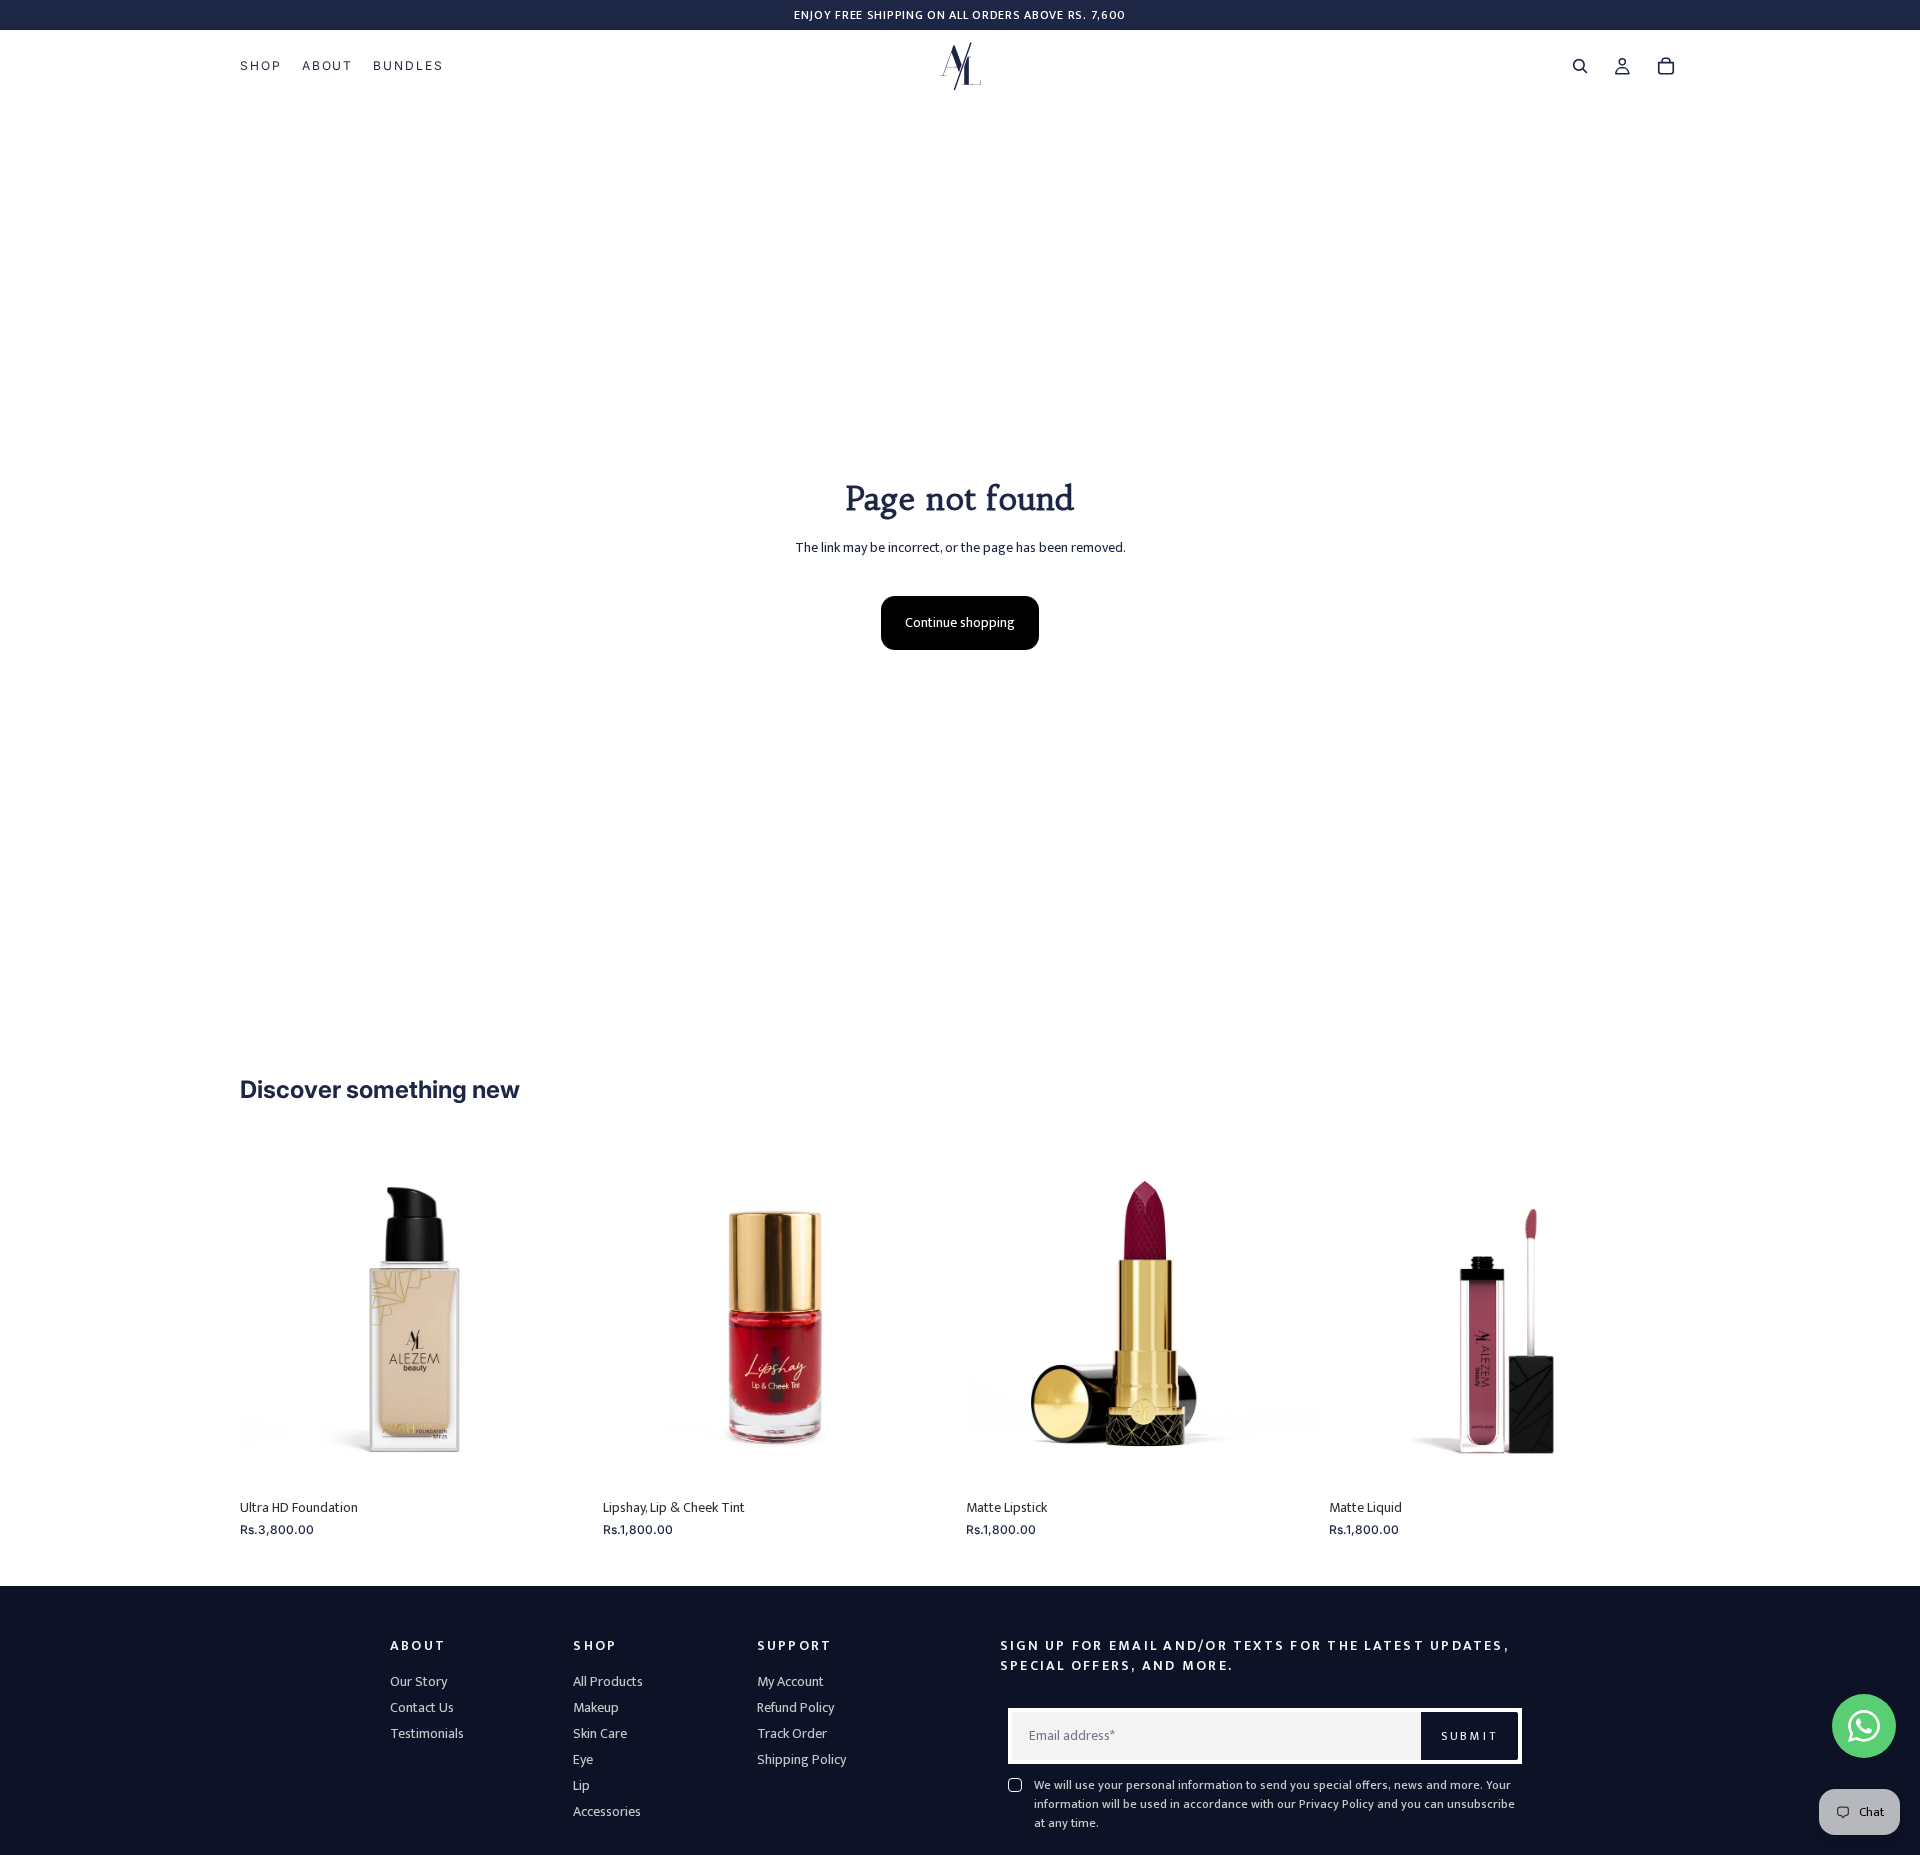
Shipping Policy (801, 1759)
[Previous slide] (270, 1313)
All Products (608, 1681)
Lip (581, 1785)
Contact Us (422, 1707)
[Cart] (1666, 66)
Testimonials (427, 1733)
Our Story (418, 1681)
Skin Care (600, 1733)
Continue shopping (960, 622)
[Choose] (560, 1458)
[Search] (1580, 66)
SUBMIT (1469, 1736)
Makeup (596, 1707)
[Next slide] (561, 1313)
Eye (583, 1759)
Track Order (792, 1733)
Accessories (607, 1811)
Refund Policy (795, 1707)
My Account (790, 1681)
